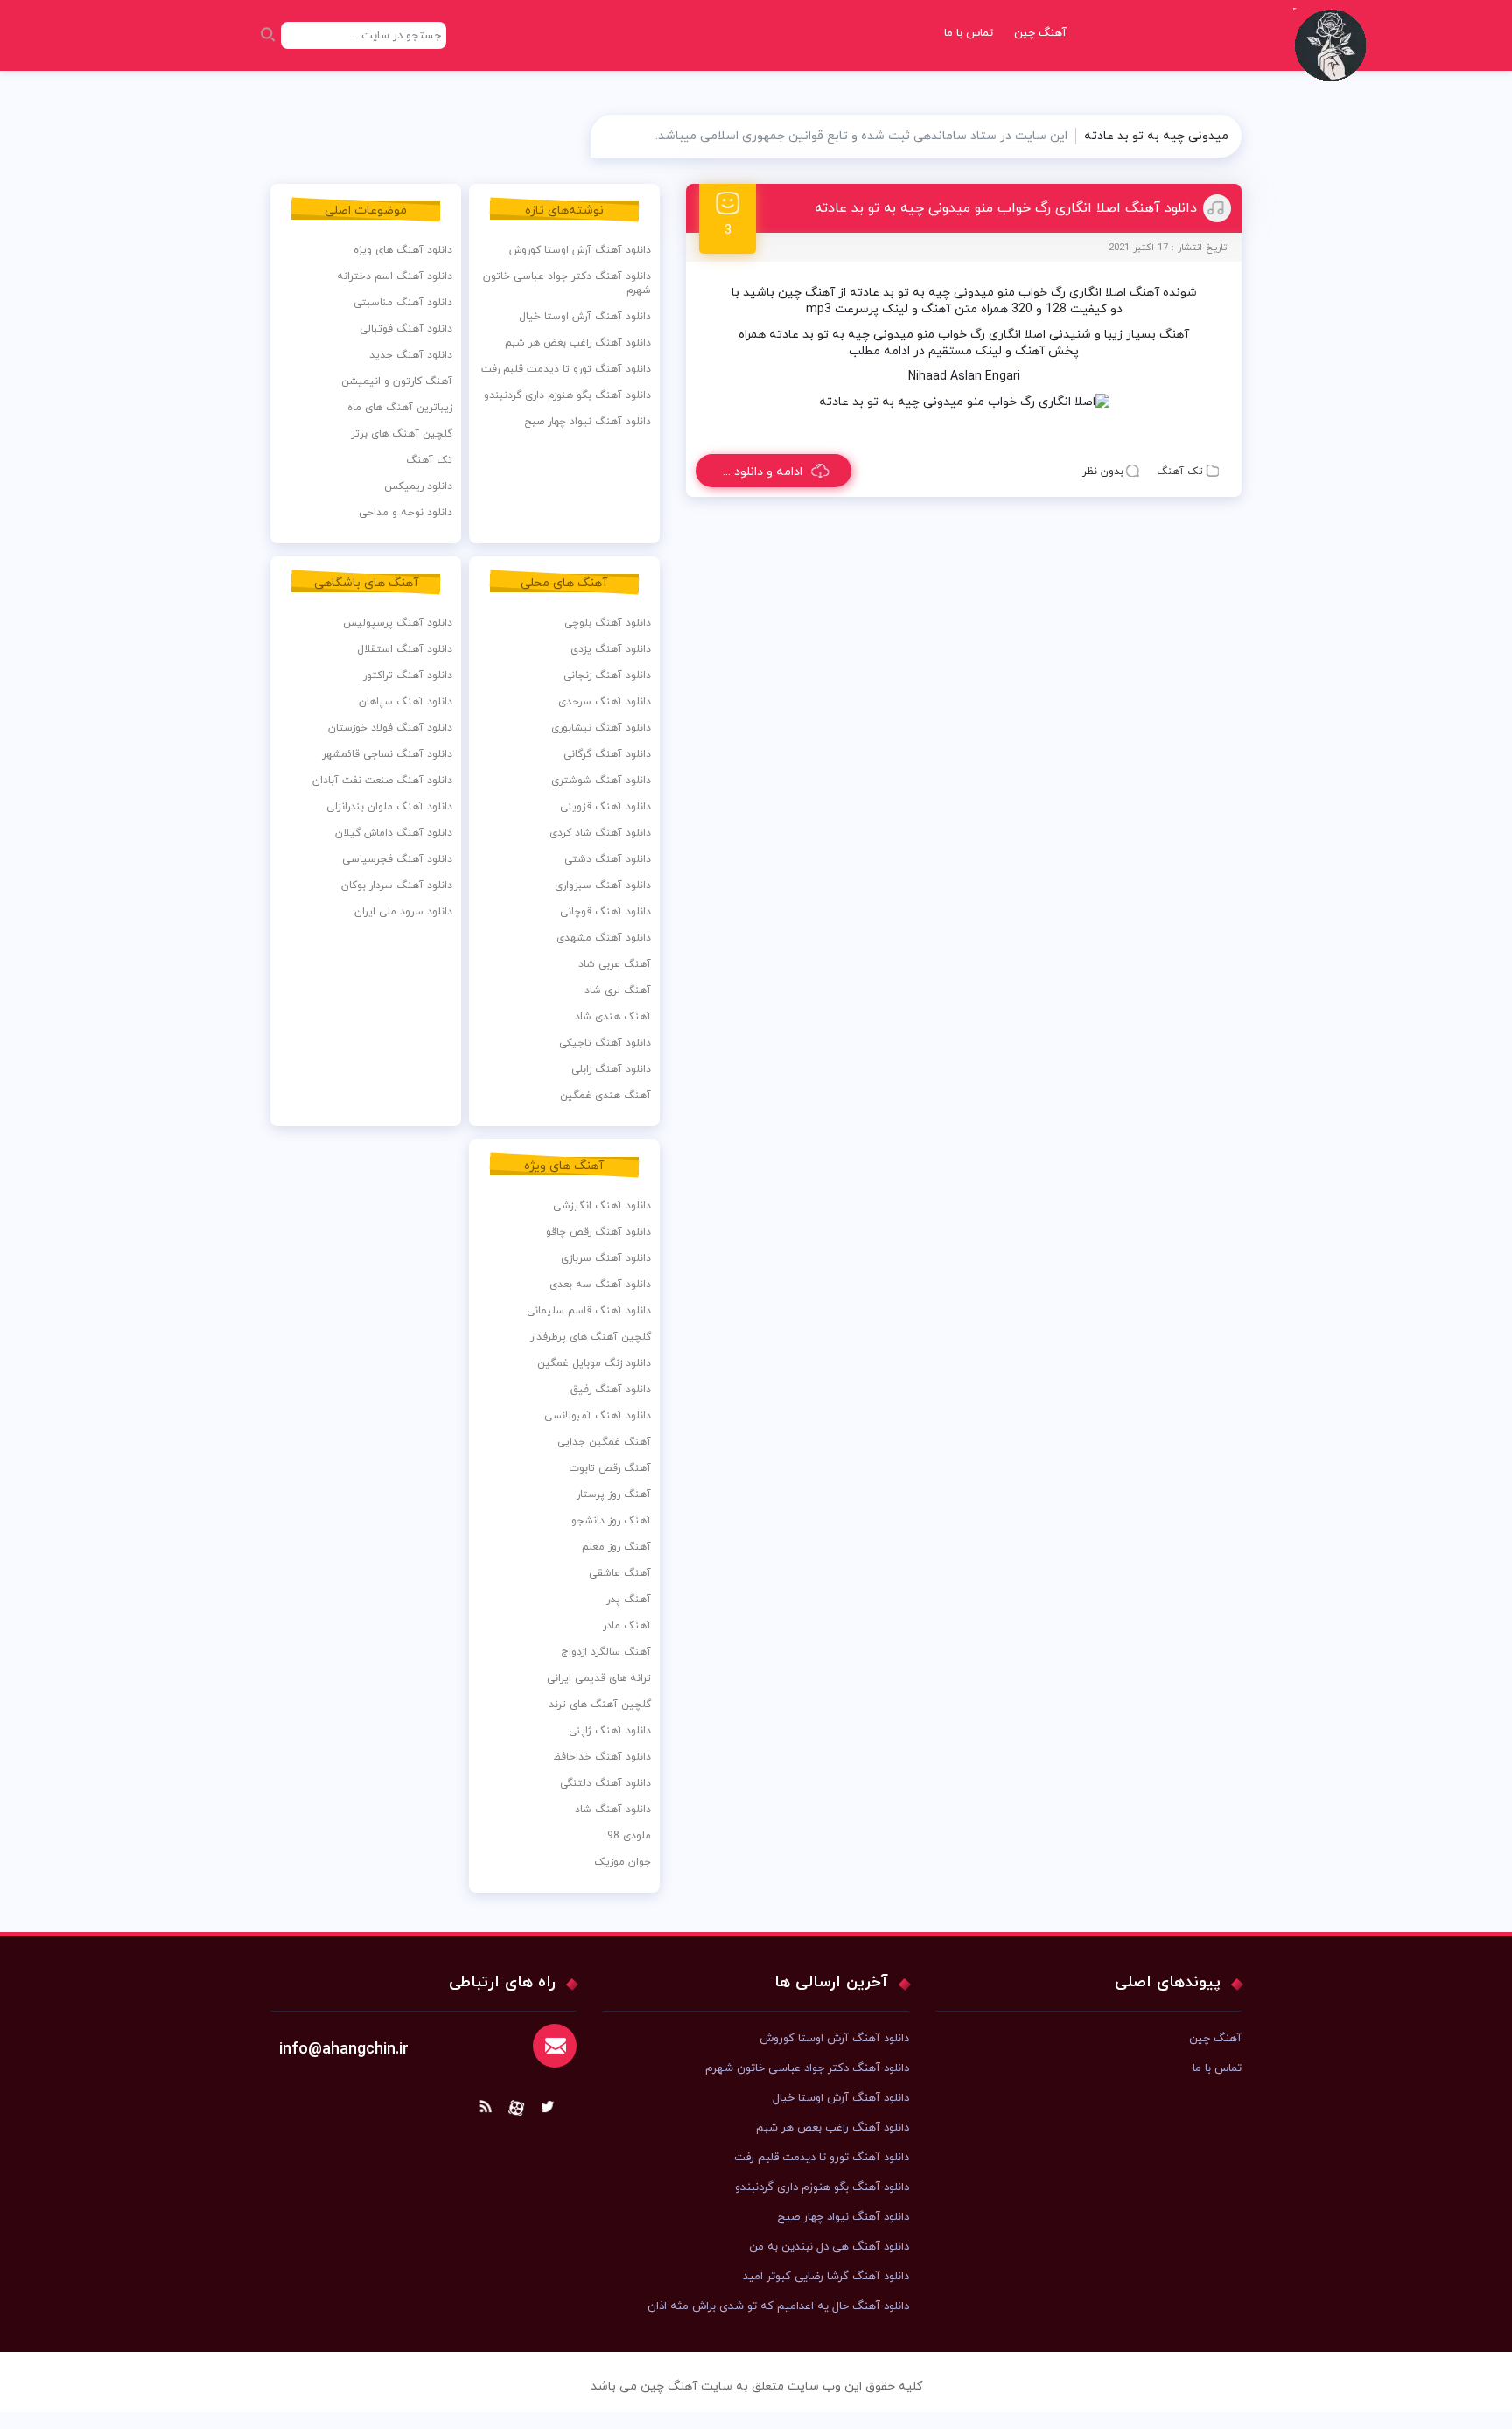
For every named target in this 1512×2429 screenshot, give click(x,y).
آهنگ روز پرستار (614, 1494)
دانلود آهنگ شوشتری (601, 780)
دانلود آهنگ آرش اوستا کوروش (580, 250)
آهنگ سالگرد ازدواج (606, 1652)
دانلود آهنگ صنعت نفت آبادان (382, 780)
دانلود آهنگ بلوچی (608, 623)
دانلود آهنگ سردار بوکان (397, 885)
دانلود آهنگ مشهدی (604, 938)
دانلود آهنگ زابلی (611, 1069)
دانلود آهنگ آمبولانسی (598, 1416)
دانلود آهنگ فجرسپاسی (397, 859)
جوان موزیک (623, 1862)
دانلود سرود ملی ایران (403, 912)
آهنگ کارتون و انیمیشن (397, 381)
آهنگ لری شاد (618, 990)
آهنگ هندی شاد (613, 1017)
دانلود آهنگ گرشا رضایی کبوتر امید (826, 2277)
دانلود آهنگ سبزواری (603, 885)
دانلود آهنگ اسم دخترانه (395, 276)
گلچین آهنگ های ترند (600, 1704)
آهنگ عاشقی (620, 1573)
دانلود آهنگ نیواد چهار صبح (588, 422)
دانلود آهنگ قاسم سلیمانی (589, 1311)
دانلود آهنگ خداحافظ (602, 1757)
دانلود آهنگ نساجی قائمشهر (387, 754)
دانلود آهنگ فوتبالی (406, 329)
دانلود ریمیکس (418, 486)
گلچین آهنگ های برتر (402, 434)
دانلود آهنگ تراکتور (408, 675)
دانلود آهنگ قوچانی (605, 912)
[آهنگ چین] (1334, 57)
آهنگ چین (1040, 33)
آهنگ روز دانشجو (611, 1521)
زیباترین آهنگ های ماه (400, 408)
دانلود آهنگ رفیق (611, 1389)
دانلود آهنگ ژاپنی (610, 1731)
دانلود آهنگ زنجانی (607, 675)
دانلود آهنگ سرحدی (605, 702)
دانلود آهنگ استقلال (405, 649)
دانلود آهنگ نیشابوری (601, 728)
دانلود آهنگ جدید (411, 355)
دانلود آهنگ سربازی (606, 1258)
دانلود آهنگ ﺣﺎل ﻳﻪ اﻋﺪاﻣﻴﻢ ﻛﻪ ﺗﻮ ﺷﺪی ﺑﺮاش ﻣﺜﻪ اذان (778, 2306)
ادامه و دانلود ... (763, 472)
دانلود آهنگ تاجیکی (605, 1043)
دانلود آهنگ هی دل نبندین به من (829, 2247)
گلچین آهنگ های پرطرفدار (591, 1337)
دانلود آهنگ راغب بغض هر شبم (578, 343)
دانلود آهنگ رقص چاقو (598, 1232)
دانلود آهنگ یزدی (611, 649)
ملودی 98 (629, 1836)
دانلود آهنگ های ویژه (403, 250)
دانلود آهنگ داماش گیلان (394, 833)
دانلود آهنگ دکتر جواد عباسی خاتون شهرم (567, 283)
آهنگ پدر (629, 1599)
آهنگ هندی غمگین (605, 1095)
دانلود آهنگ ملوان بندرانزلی (389, 807)
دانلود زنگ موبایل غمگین (594, 1363)
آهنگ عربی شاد (615, 964)
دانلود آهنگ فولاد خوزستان (390, 728)
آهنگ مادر (627, 1626)
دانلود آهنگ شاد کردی (600, 833)
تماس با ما (969, 33)
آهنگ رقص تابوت (610, 1468)
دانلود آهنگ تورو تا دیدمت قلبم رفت (566, 369)
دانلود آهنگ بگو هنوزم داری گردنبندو (567, 395)
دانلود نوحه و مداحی (406, 513)
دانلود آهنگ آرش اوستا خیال (585, 317)
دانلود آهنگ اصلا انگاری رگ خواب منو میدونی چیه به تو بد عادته (1006, 208)
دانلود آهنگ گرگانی (607, 754)
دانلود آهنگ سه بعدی (600, 1284)
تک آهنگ (1180, 472)
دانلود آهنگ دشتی (608, 859)
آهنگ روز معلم (616, 1547)
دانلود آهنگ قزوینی (605, 807)
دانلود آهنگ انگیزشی (602, 1206)
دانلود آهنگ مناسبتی (403, 303)
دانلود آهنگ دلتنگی (605, 1783)
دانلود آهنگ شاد (613, 1809)
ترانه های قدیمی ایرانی (599, 1678)
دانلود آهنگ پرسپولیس (398, 623)
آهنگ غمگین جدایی (604, 1442)
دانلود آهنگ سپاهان (406, 702)
